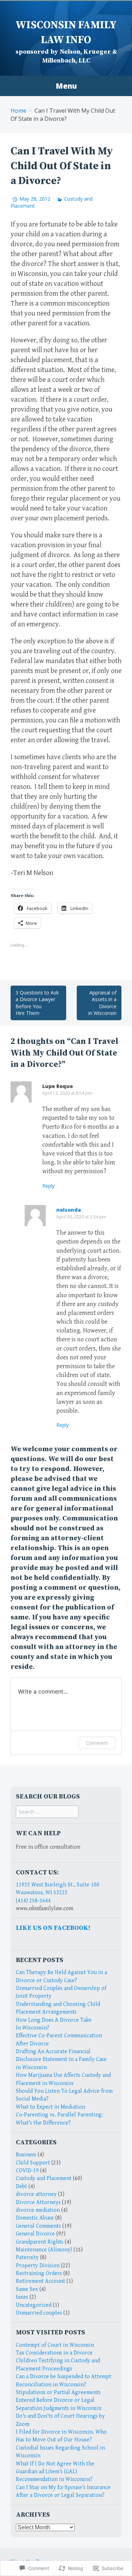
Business (26, 2155)
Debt (21, 2187)
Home (18, 111)
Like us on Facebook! (53, 1928)
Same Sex (27, 2289)
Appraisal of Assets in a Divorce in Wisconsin (102, 1003)
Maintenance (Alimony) (44, 2250)
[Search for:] (47, 1812)
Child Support (33, 2163)
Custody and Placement (44, 2178)
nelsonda (69, 1210)
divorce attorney (36, 2194)
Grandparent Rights (40, 2242)
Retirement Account (40, 2281)
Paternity (27, 2258)
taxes (22, 2297)
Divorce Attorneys (38, 2202)
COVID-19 (27, 2171)
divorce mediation (38, 2210)
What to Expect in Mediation (51, 2107)
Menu (66, 86)
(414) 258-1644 (33, 1901)
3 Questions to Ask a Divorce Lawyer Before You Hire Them (37, 1003)
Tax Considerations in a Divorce (54, 2353)
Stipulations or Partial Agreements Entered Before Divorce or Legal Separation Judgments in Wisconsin (59, 2400)
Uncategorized (34, 2305)
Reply (48, 1186)
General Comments (38, 2226)
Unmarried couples (39, 2313)
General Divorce (35, 2234)
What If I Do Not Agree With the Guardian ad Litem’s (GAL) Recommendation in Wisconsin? (55, 2472)
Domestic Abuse (35, 2218)
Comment (97, 1743)
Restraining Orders (39, 2273)
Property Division (38, 2266)
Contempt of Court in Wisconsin (55, 2345)
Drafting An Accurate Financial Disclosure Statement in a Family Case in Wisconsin (61, 2060)
